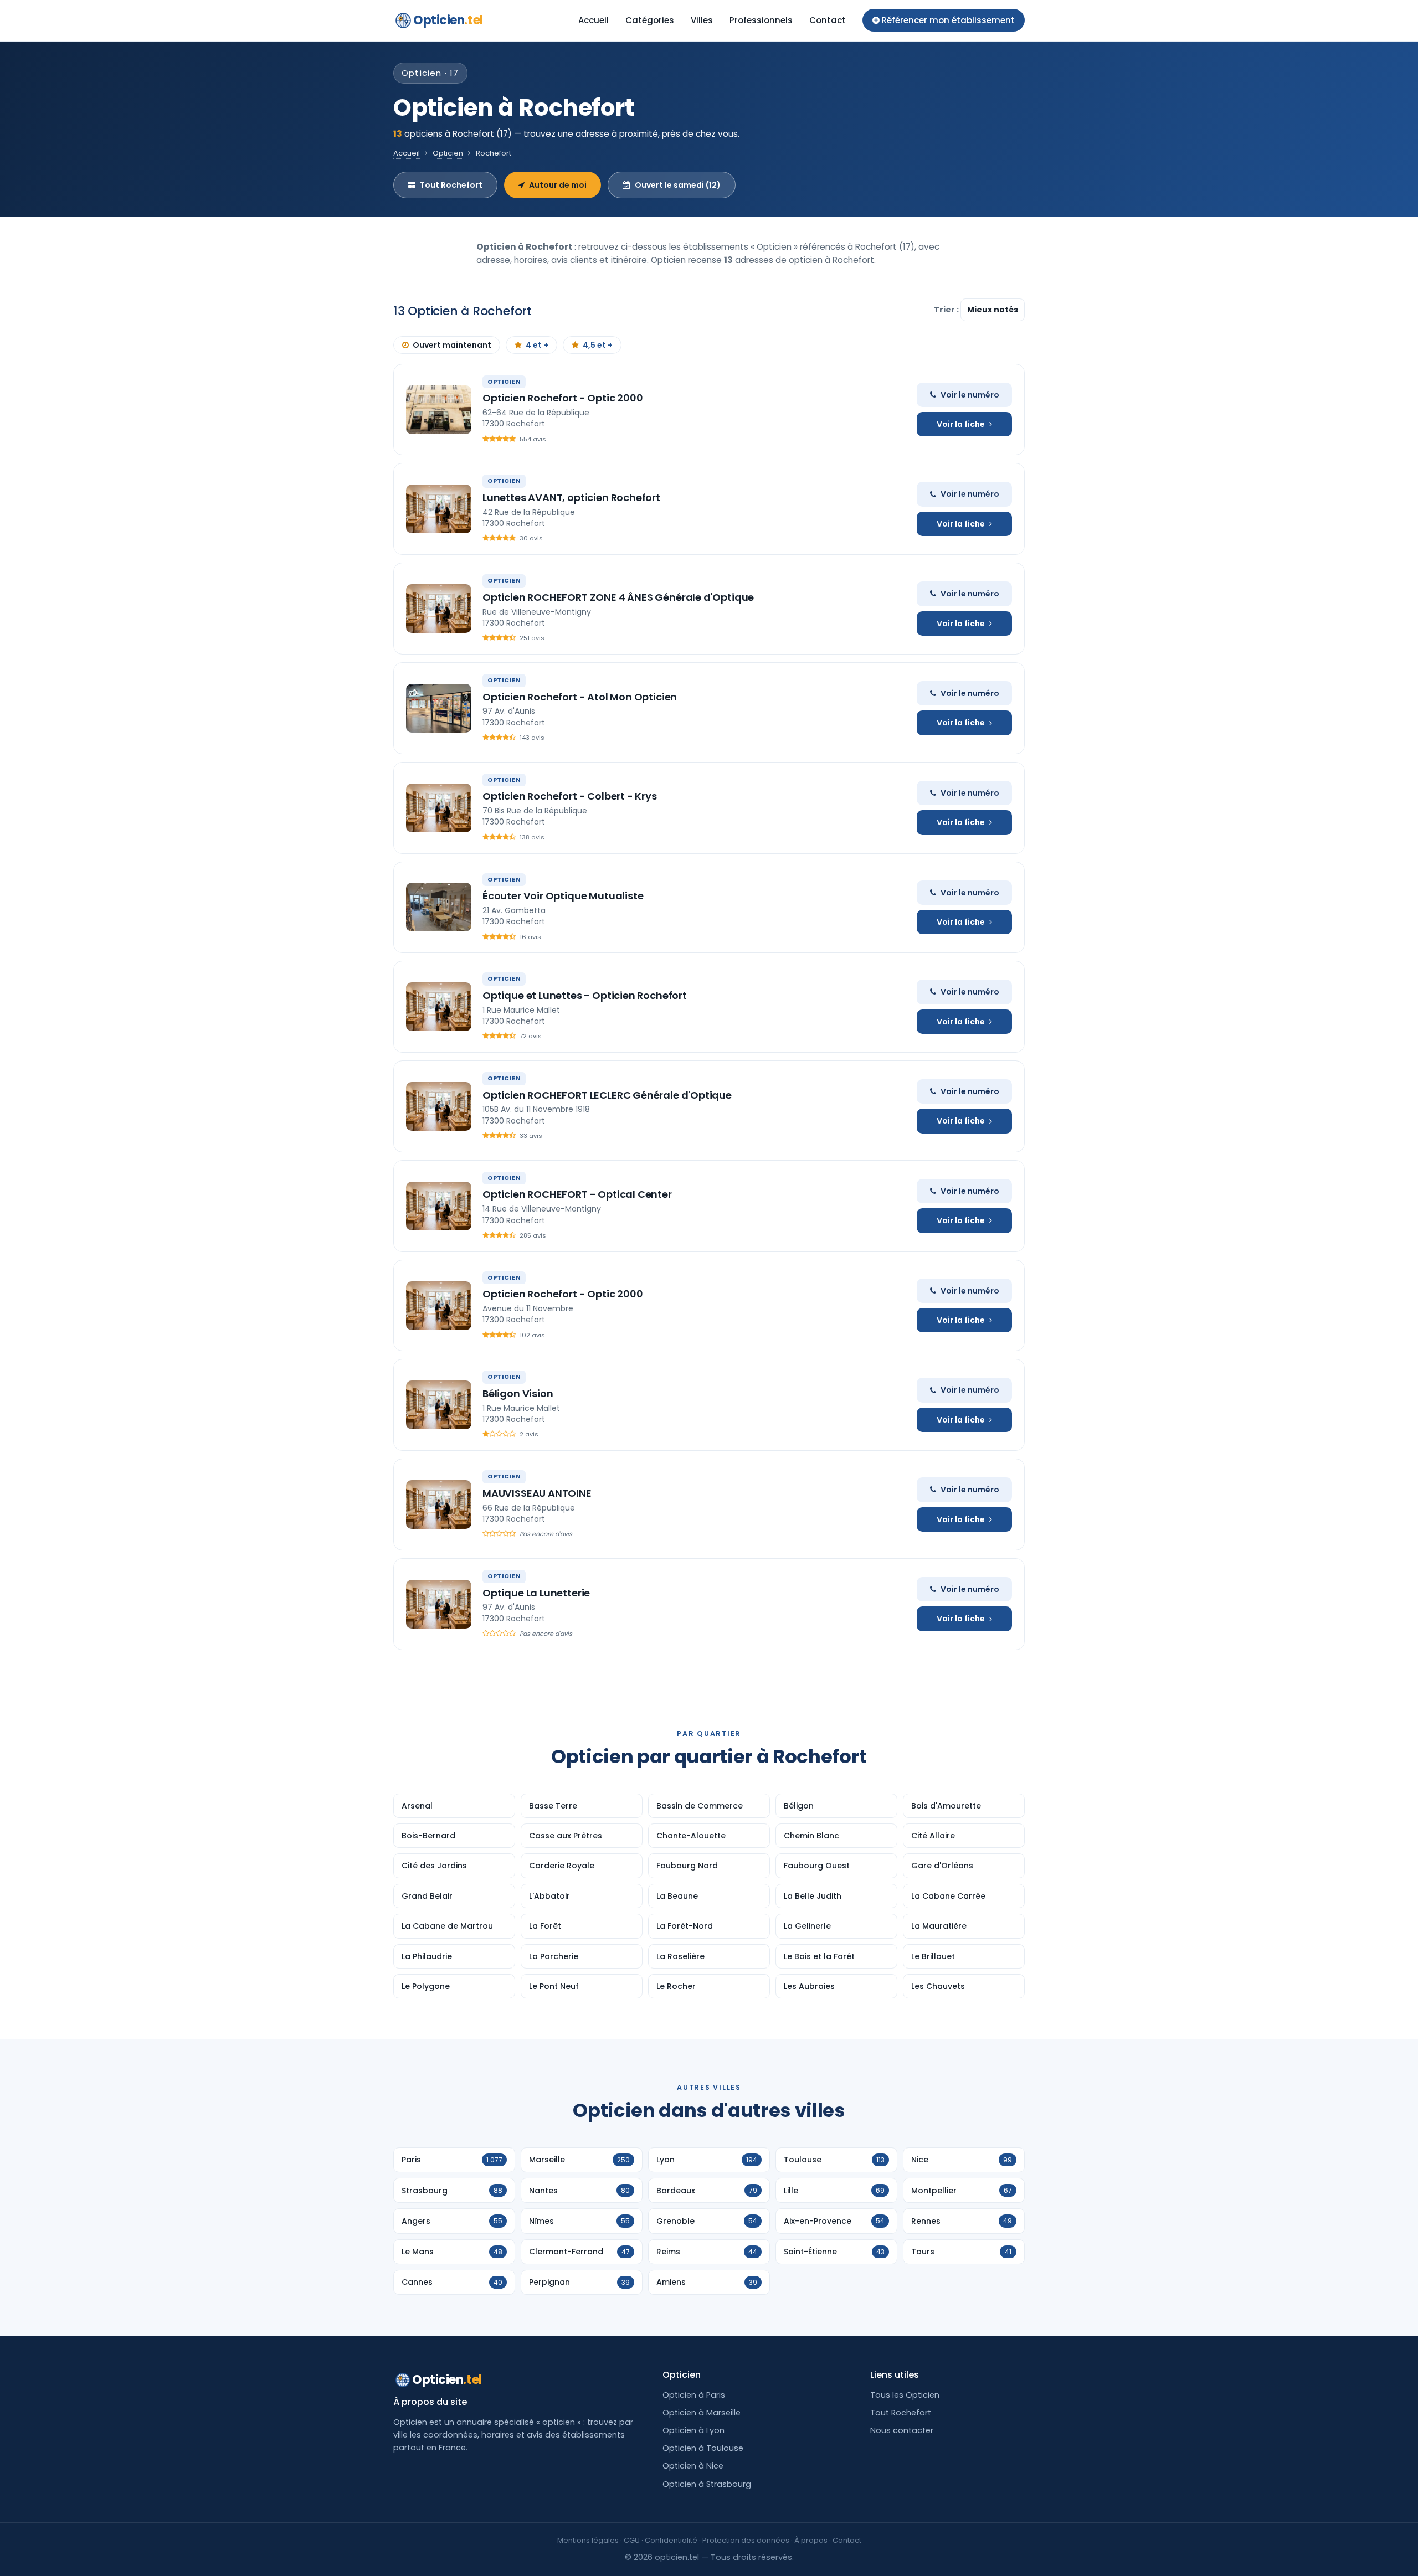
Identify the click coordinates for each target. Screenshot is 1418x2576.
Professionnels (761, 20)
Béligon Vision (518, 1393)
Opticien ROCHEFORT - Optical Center (577, 1194)
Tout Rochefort (451, 185)
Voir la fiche (961, 424)
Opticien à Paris (694, 2395)
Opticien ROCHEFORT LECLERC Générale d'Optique (607, 1095)
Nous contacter (902, 2430)
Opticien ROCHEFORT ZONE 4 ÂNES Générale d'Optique (618, 597)
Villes (702, 20)
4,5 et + (598, 345)
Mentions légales (588, 2540)
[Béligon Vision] (439, 1405)
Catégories (650, 20)
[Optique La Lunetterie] (439, 1604)
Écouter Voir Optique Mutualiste (563, 896)
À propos (811, 2540)
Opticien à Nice (693, 2466)
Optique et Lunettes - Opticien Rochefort (585, 995)
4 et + (537, 345)
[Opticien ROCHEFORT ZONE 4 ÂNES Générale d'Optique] (439, 609)
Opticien (448, 20)
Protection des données (746, 2540)
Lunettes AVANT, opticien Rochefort (571, 498)
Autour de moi (558, 185)
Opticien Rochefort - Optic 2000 (562, 398)
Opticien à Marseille (702, 2413)
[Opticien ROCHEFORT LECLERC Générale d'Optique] (439, 1106)
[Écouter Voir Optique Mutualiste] (439, 907)
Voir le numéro (970, 395)
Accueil (594, 20)
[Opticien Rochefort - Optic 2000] (439, 410)
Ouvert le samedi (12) (678, 185)
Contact (828, 20)
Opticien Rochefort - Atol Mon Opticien (580, 697)
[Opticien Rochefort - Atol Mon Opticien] (439, 708)
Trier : (947, 310)
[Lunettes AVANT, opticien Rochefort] (439, 509)
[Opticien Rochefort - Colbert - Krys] (439, 808)
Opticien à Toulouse (703, 2448)
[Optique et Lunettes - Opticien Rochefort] (439, 1007)
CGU (632, 2540)
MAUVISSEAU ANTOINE (537, 1493)
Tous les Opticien (905, 2395)
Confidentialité (671, 2540)
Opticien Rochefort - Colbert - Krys (570, 796)
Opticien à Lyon (693, 2430)
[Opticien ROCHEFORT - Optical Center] (439, 1206)
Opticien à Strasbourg (707, 2484)
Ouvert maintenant (452, 345)
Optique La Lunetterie (536, 1593)
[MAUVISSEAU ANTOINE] (439, 1505)
